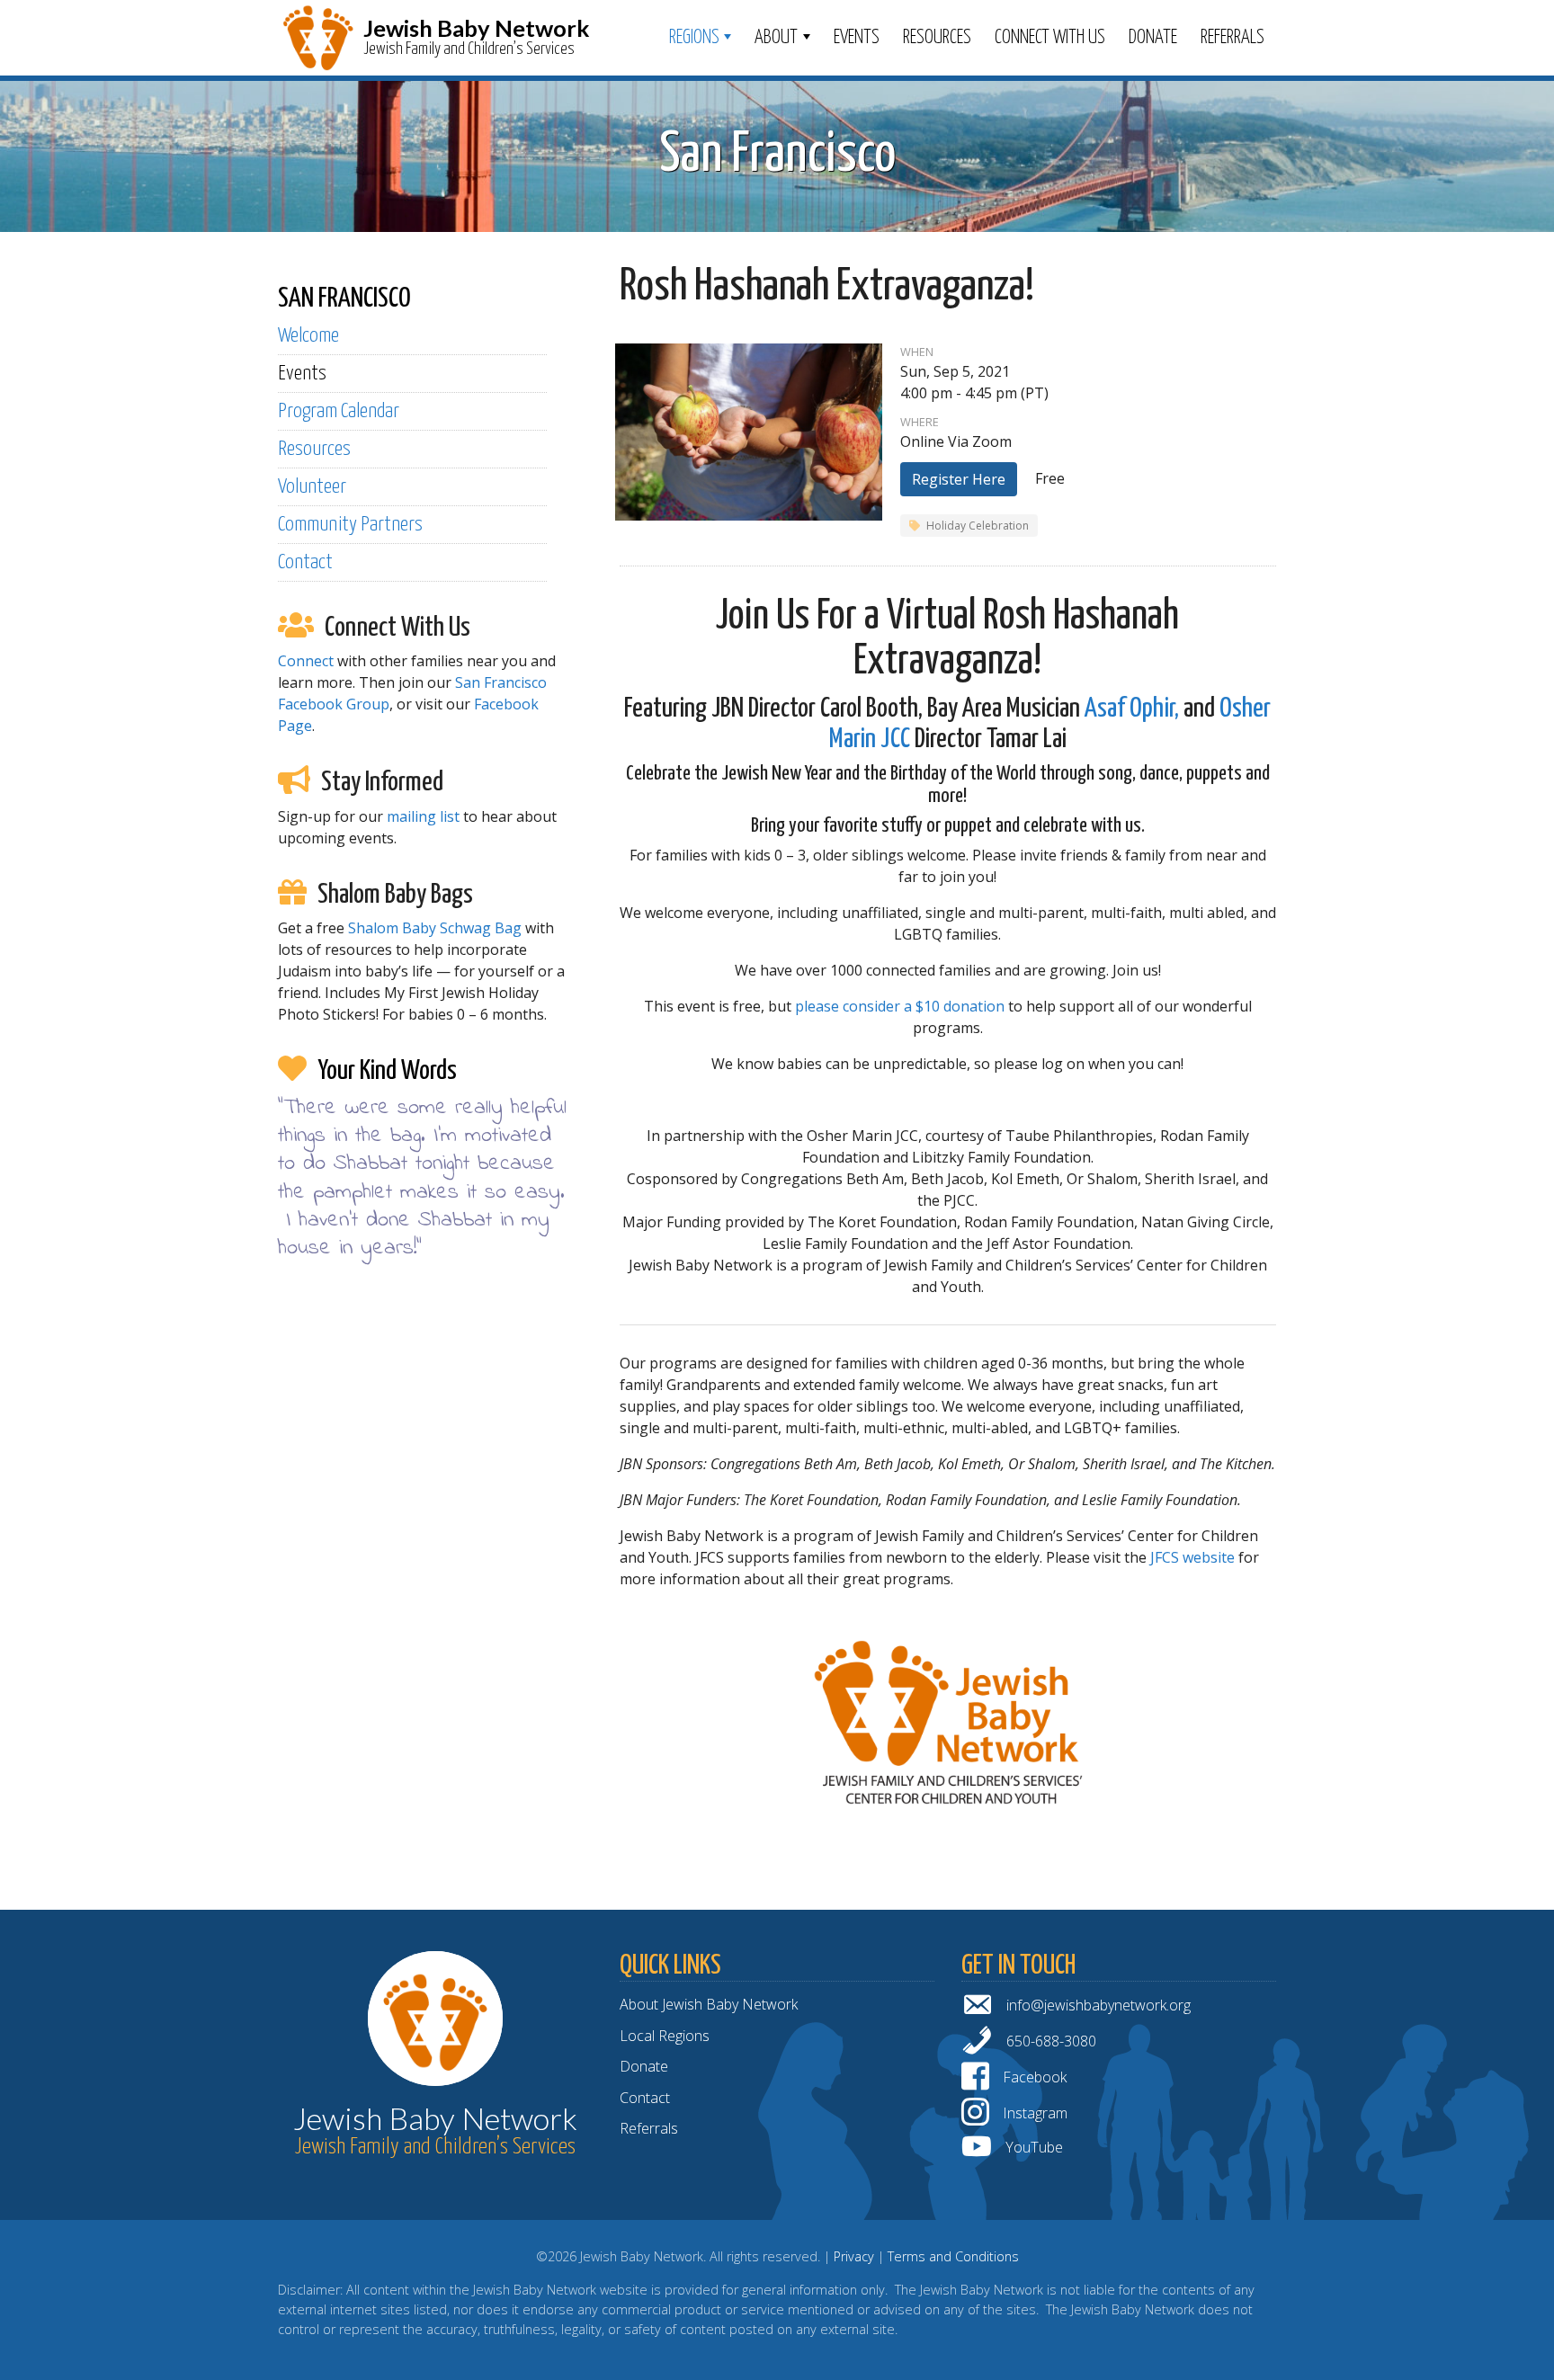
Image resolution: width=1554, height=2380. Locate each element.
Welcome (308, 336)
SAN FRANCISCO (344, 299)
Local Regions (665, 2036)
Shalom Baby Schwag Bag (435, 928)
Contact (305, 562)
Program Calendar (339, 411)
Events (857, 38)
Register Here (959, 479)
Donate (1153, 38)
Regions (694, 38)
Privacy (854, 2256)
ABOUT (776, 38)
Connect (306, 661)
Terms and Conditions (953, 2256)
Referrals (1232, 38)
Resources (937, 38)
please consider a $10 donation (900, 1006)
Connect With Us (1050, 38)
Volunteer (312, 487)
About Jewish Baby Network (709, 2004)
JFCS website (1192, 1557)
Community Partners (350, 525)
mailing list (423, 816)
